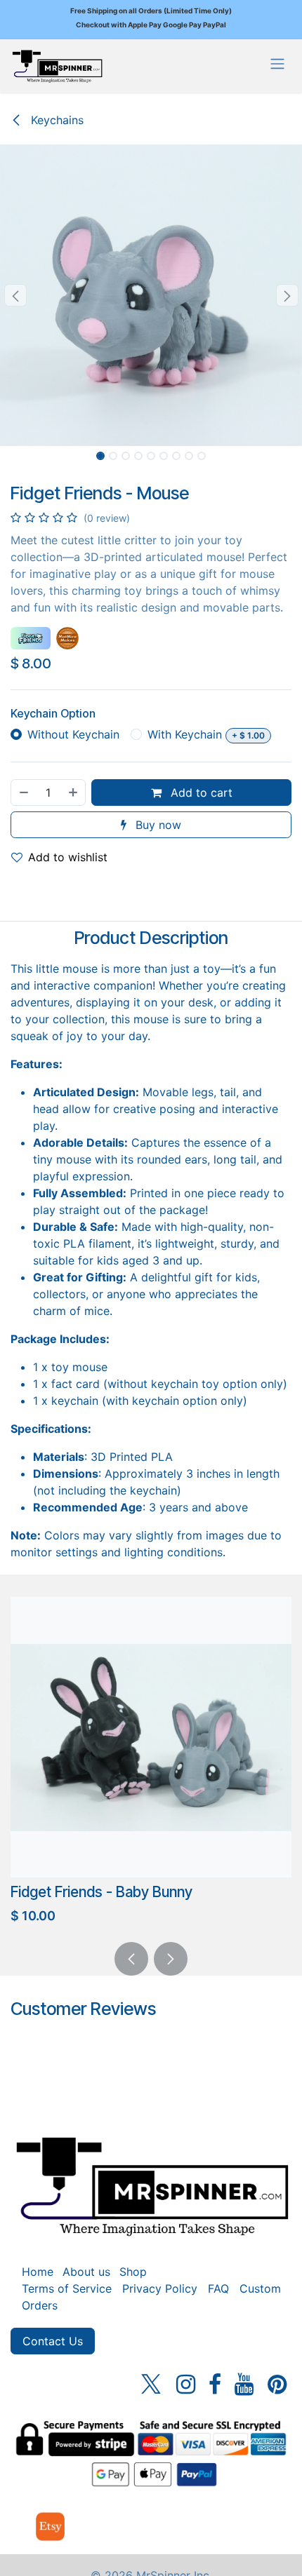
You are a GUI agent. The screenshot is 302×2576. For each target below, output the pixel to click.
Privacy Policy (160, 2288)
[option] (151, 1764)
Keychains (55, 120)
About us (86, 2272)
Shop (133, 2272)
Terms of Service (67, 2288)
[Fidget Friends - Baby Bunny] (151, 1737)
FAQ (218, 2288)
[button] (15, 295)
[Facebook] (215, 2385)
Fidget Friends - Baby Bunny (101, 1892)
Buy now (157, 825)
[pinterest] (277, 2385)
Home (38, 2272)
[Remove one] (23, 793)
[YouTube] (244, 2385)
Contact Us (53, 2341)
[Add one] (74, 793)
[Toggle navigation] (277, 63)
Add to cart (200, 793)
